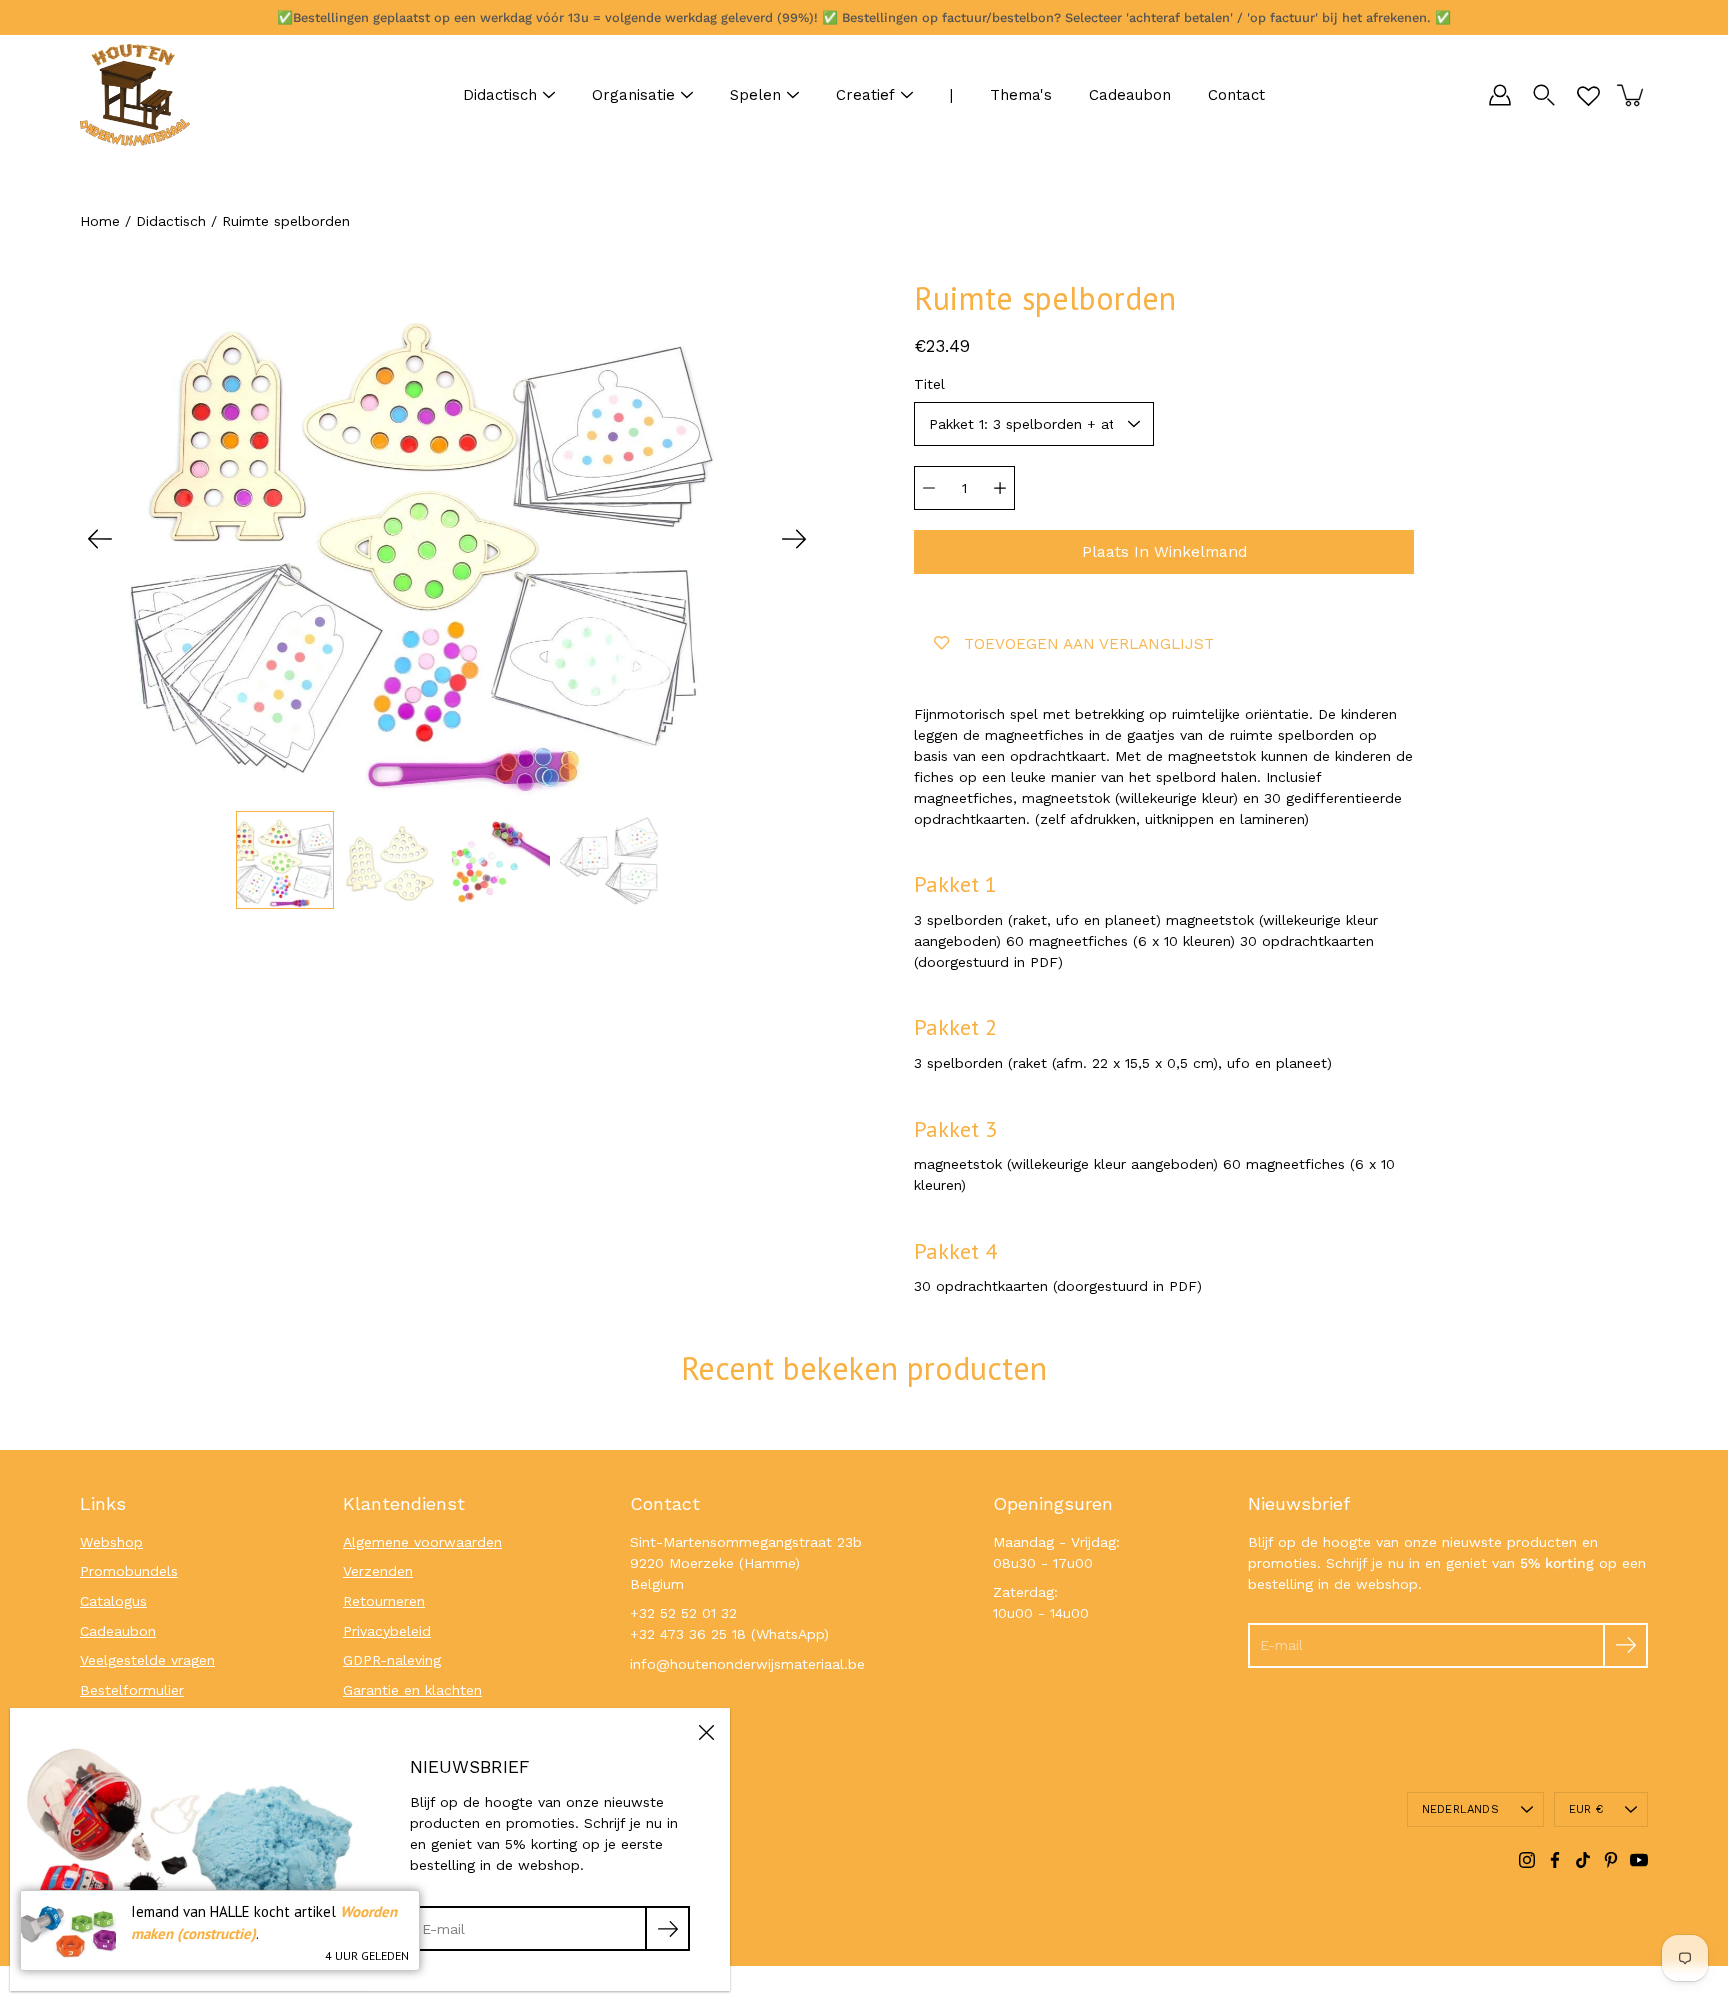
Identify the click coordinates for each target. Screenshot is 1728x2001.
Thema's (1021, 95)
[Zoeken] (1544, 95)
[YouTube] (1639, 1860)
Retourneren (384, 1601)
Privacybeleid (387, 1631)
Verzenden (378, 1571)
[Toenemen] (1000, 488)
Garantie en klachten (412, 1690)
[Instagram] (1527, 1860)
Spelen (755, 95)
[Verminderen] (929, 488)
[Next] (794, 539)
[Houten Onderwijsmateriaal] (135, 95)
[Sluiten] (706, 1732)
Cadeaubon (1130, 95)
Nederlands (1460, 1809)
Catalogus (113, 1601)
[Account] (1500, 95)
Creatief (865, 95)
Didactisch (500, 95)
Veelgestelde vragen (147, 1660)
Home (100, 221)
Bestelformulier (132, 1690)
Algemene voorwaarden (422, 1542)
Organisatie (633, 95)
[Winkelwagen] (1632, 95)
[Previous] (100, 539)
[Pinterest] (1611, 1860)
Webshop (111, 1542)
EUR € (1586, 1809)
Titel (929, 384)
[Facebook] (1555, 1860)
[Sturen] (1625, 1645)
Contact (1236, 95)
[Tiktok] (1583, 1860)
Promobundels (129, 1571)
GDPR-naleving (392, 1660)
